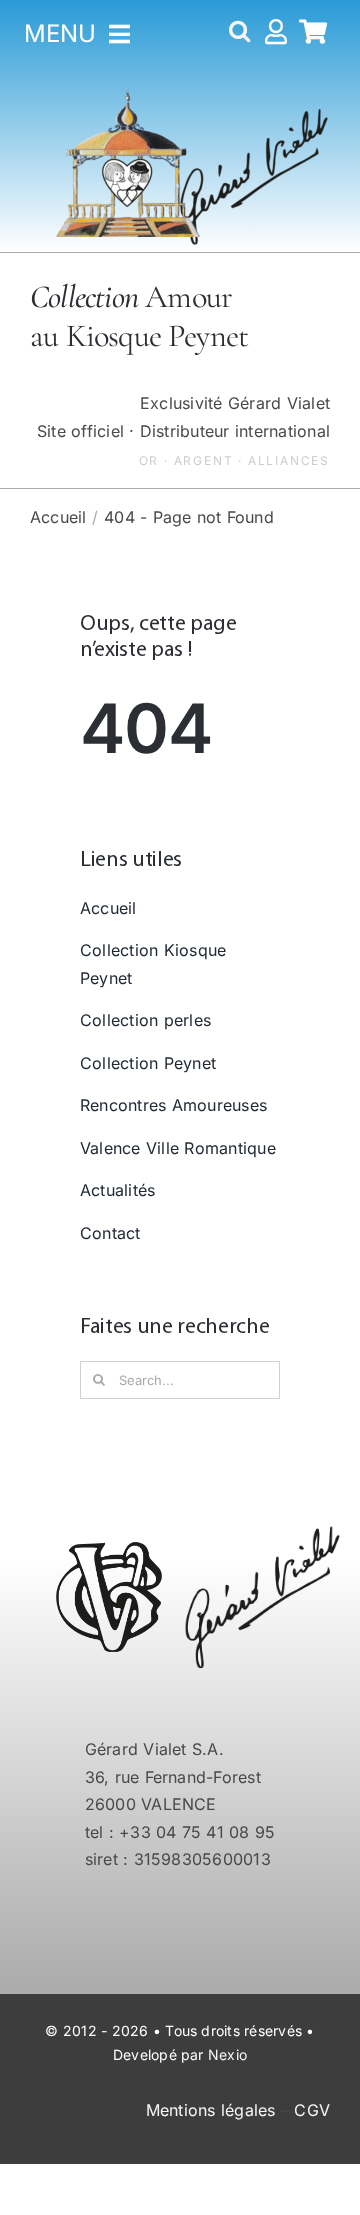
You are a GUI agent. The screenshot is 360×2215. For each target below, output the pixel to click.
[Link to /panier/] (313, 35)
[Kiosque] (128, 95)
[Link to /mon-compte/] (276, 35)
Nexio (227, 2054)
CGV (312, 2110)
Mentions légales (211, 2110)
